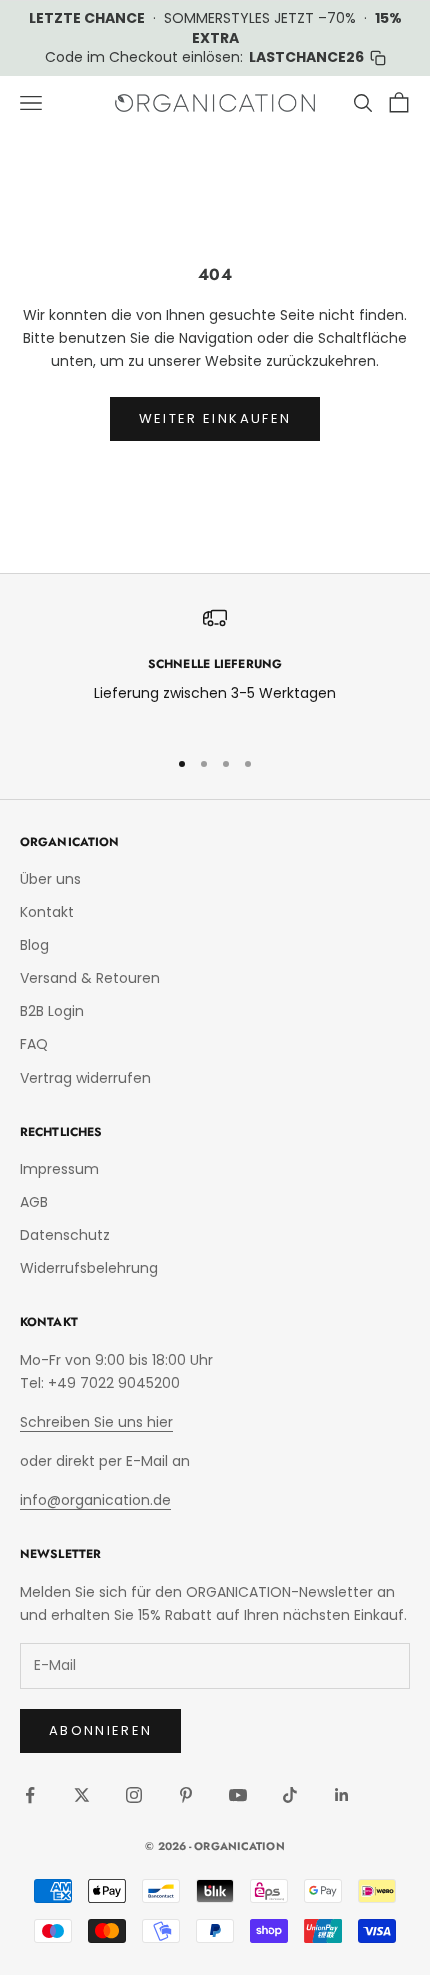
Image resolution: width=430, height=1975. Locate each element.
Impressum (59, 1169)
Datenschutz (65, 1235)
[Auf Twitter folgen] (82, 1795)
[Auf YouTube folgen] (238, 1795)
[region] (215, 667)
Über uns (50, 879)
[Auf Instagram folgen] (134, 1795)
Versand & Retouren (90, 978)
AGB (34, 1202)
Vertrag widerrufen (85, 1078)
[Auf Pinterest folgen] (186, 1795)
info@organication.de (95, 1500)
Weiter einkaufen (215, 418)
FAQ (34, 1044)
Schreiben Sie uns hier (96, 1422)
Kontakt (47, 912)
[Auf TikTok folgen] (290, 1795)
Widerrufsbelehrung (89, 1268)
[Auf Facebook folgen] (30, 1795)
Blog (34, 945)
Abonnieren (100, 1730)
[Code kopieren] (378, 58)
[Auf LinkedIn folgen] (342, 1795)
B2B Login (52, 1011)
